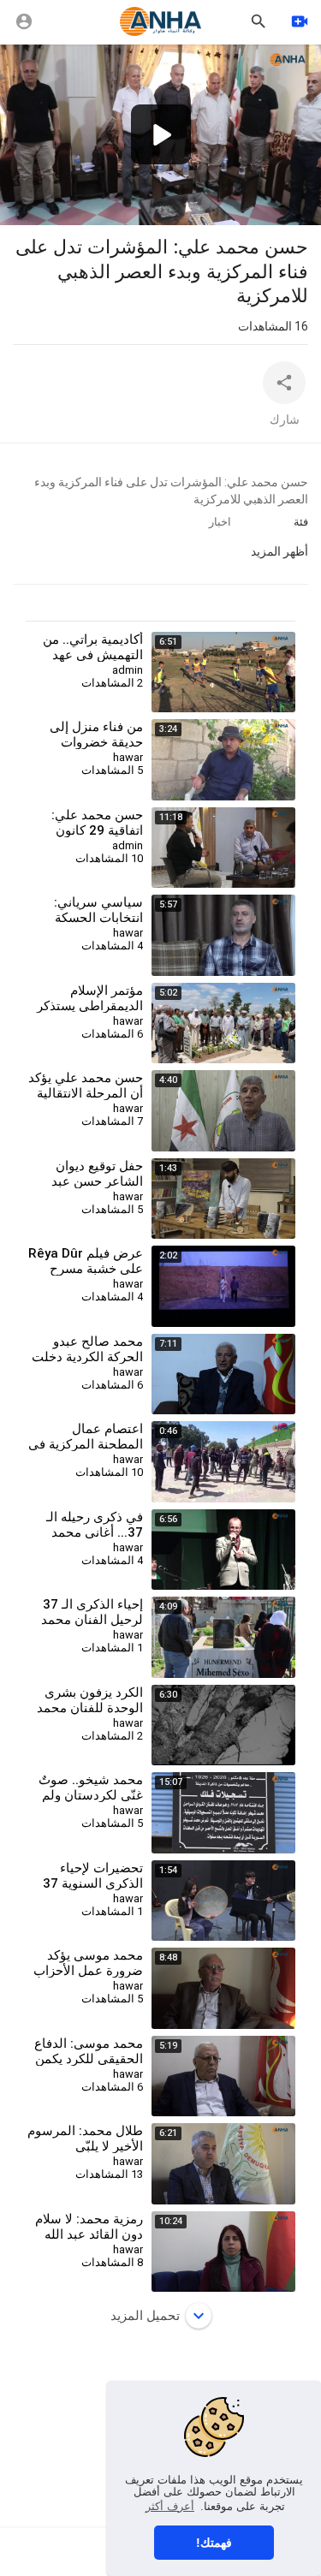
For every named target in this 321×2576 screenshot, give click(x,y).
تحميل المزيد (145, 2316)
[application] (160, 135)
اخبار (220, 522)
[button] (161, 134)
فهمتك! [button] (214, 2543)
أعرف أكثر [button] (170, 2506)
